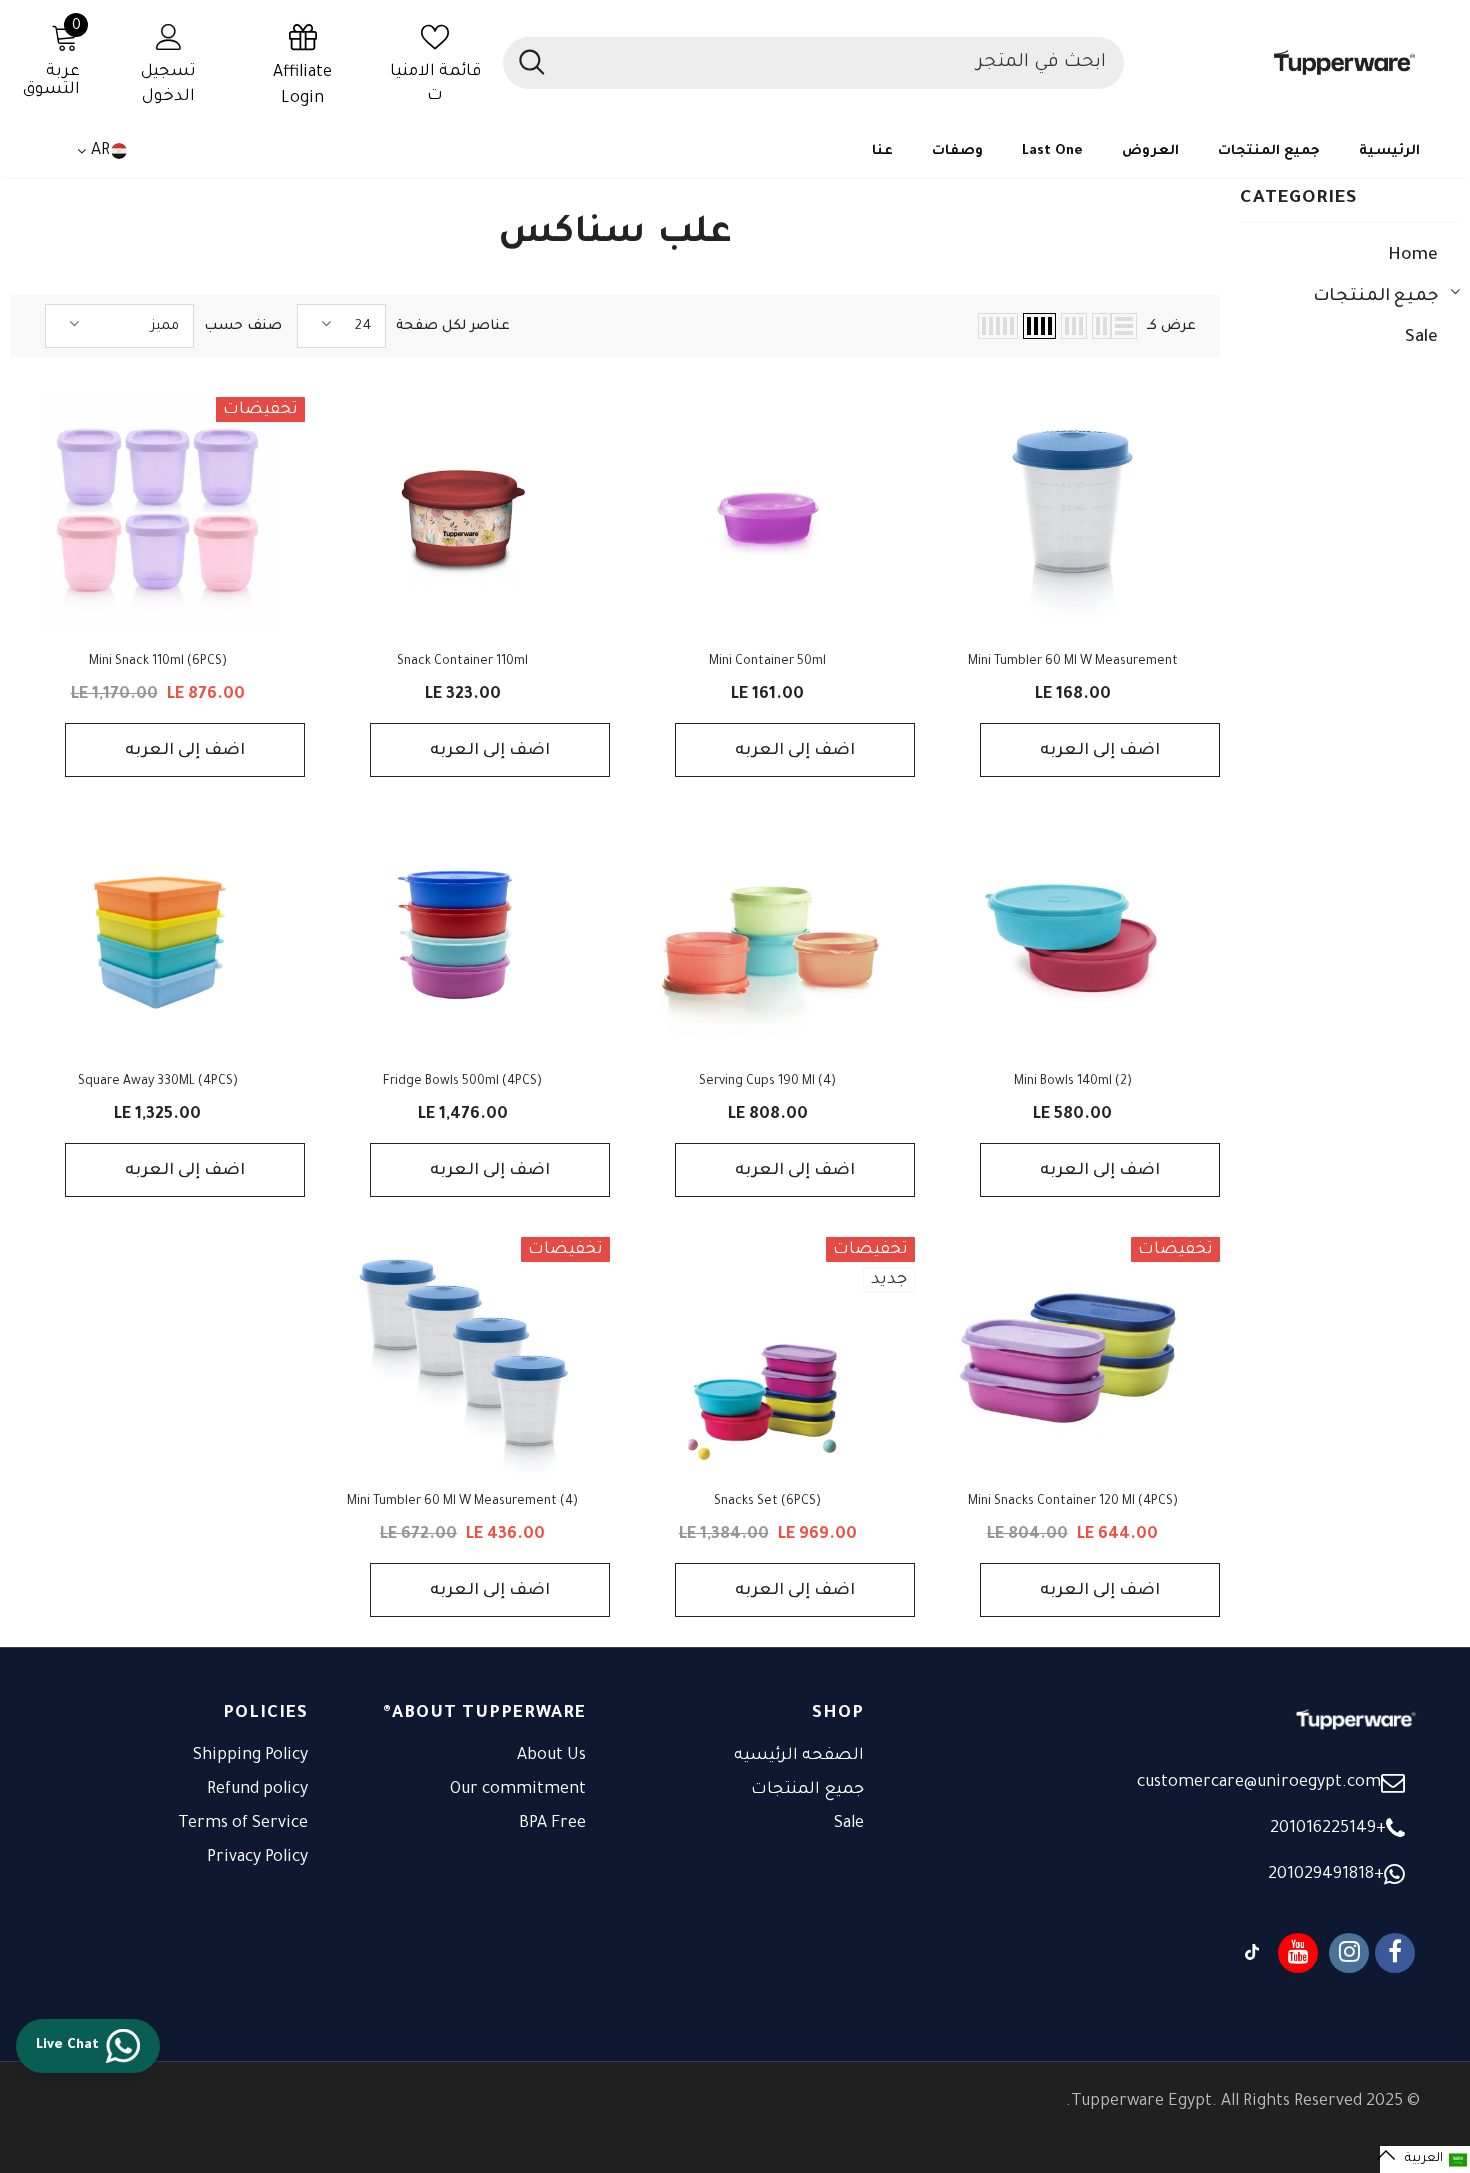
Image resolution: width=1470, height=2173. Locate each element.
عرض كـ (1171, 326)
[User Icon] (169, 36)
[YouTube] (1298, 1953)
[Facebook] (1395, 1953)
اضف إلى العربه (1100, 751)
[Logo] (1282, 62)
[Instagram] (1349, 1953)
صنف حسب (243, 326)
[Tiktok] (1252, 1953)
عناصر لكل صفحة (453, 326)
